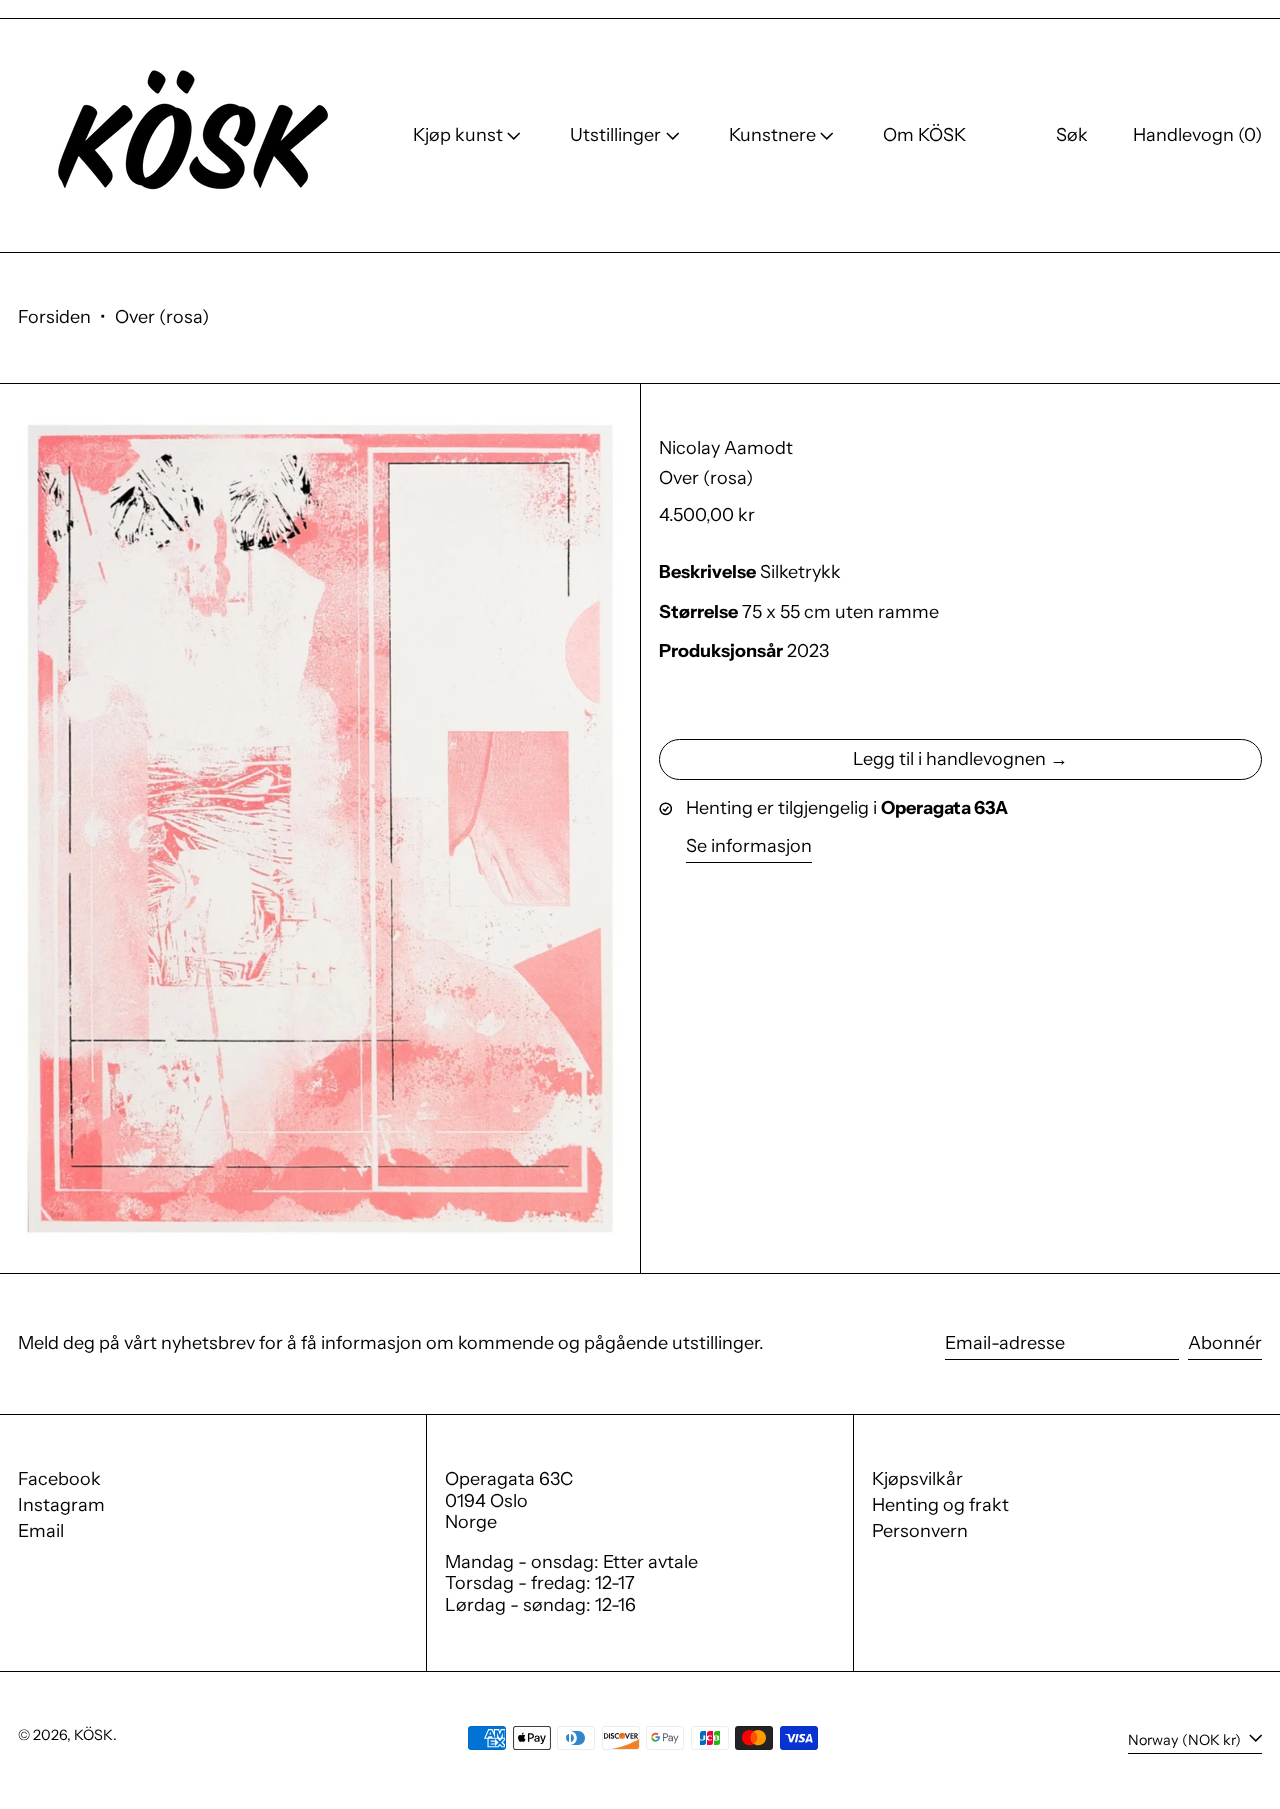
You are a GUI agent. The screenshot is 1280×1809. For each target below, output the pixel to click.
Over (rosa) (162, 317)
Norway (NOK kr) (1186, 1739)
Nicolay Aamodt (726, 448)
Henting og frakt (940, 1505)
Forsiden (54, 317)
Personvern (920, 1531)
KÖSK (93, 1735)
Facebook (59, 1479)
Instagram (61, 1505)
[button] (1072, 135)
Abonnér (1225, 1343)
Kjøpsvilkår (917, 1479)
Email (41, 1531)
